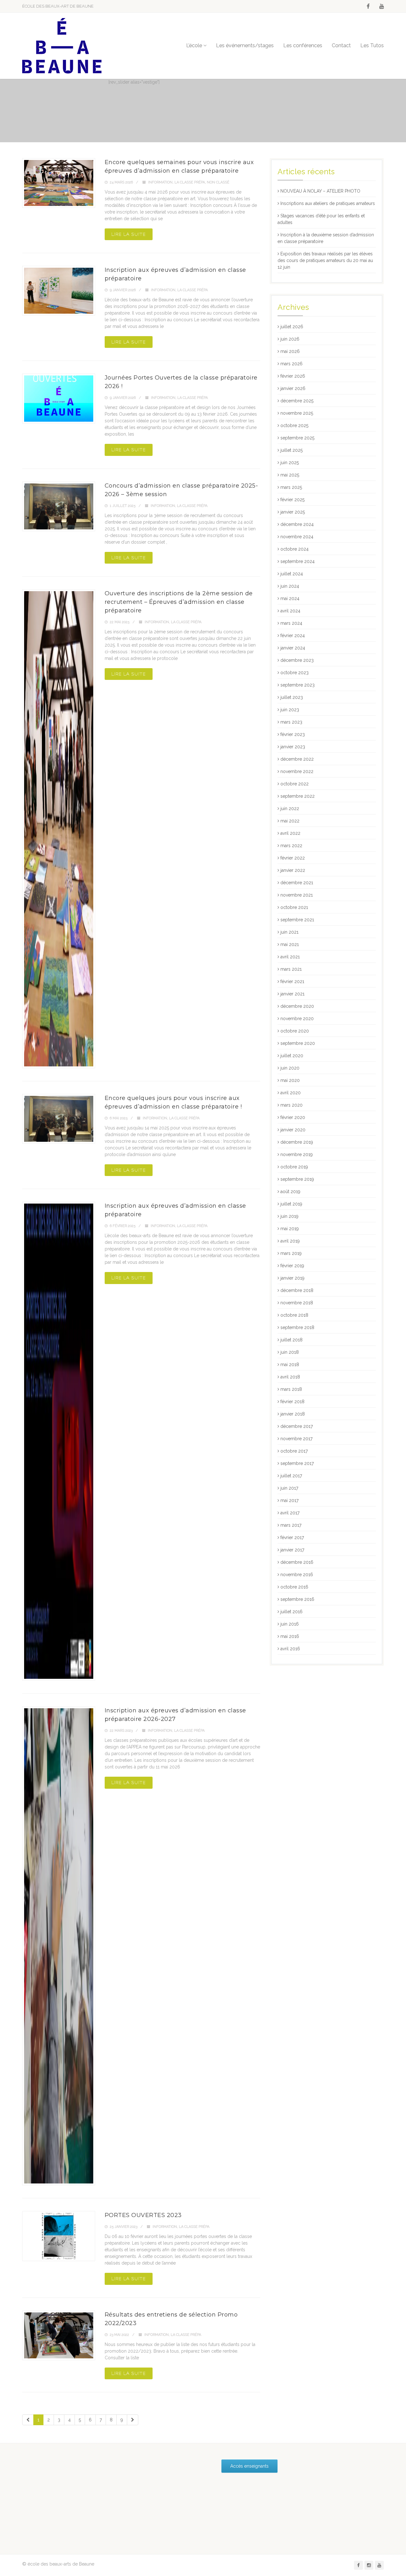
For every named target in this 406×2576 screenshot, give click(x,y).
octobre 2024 (295, 549)
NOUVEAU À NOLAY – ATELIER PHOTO (320, 191)
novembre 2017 (296, 1439)
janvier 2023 (293, 747)
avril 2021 (290, 957)
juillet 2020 (292, 1056)
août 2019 (290, 1192)
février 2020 (293, 1117)
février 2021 (292, 981)
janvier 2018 (293, 1414)
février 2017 (292, 1537)
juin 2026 (290, 339)
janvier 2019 (292, 1278)
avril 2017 (290, 1513)
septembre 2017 (297, 1463)
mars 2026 (291, 364)
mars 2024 (291, 623)
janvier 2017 (292, 1550)
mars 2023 (291, 722)
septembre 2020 (298, 1043)
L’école (194, 45)
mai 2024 (290, 598)
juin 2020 (290, 1068)
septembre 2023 (298, 685)
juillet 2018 (291, 1340)
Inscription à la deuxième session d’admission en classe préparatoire (326, 238)
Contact (341, 45)
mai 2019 (290, 1229)
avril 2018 (290, 1377)
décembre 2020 (297, 1006)
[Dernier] (133, 2420)
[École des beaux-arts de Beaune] (62, 46)
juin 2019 (289, 1216)
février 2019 (292, 1266)
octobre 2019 (294, 1167)
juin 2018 (290, 1352)
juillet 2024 (292, 574)
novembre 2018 (297, 1303)
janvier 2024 (293, 648)
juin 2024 (290, 586)
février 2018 (292, 1402)
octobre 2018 (294, 1315)
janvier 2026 (293, 388)
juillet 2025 (291, 450)
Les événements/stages (245, 45)
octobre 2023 (295, 673)
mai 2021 (290, 944)
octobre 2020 (295, 1031)
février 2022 (293, 858)
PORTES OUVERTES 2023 (143, 2215)
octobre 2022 (295, 784)
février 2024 (293, 636)
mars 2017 (291, 1525)
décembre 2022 (297, 759)
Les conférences (303, 45)
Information (160, 182)
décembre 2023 (297, 660)
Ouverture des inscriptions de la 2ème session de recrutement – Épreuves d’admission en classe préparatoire (179, 602)
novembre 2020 (297, 1019)
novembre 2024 (297, 537)
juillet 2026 (292, 327)
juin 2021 (289, 932)
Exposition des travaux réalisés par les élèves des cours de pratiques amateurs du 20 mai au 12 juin (325, 260)
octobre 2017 (294, 1451)
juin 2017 (289, 1488)
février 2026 (293, 376)
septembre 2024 (298, 561)
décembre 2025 (297, 401)
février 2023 (293, 734)
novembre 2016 (297, 1575)
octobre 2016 (294, 1587)
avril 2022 (290, 833)
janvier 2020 (293, 1130)
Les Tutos (372, 45)
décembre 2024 (297, 524)
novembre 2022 (297, 771)
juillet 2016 (291, 1612)
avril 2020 (291, 1093)
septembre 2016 (297, 1599)
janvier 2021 (292, 994)
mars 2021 (291, 969)
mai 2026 (290, 351)
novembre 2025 (297, 413)
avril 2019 (290, 1241)
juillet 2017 (291, 1476)
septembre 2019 (297, 1179)
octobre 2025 (294, 425)
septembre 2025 (297, 438)
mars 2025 (291, 487)
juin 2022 (290, 809)
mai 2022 (290, 821)
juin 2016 (290, 1624)
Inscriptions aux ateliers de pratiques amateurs (328, 203)
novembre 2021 (297, 895)
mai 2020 (290, 1080)
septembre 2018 (297, 1327)
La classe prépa (190, 182)
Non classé (218, 182)
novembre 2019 (297, 1154)
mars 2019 (291, 1253)
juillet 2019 (291, 1204)
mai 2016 (290, 1636)
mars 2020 (291, 1105)
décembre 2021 (297, 883)
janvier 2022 (293, 870)
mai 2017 (289, 1500)
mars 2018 (291, 1389)
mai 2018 (290, 1365)
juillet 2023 (292, 697)
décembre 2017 (297, 1426)
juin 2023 (290, 710)
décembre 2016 (297, 1562)
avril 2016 (290, 1649)
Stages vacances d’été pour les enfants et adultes (321, 219)
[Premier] (28, 2420)
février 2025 (292, 500)
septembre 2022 (298, 796)
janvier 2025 (293, 512)
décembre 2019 (297, 1142)
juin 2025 (290, 463)
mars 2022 (291, 846)
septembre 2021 (297, 920)
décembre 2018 (297, 1290)
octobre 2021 (294, 907)
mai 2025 (290, 475)
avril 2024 (290, 611)
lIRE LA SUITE (129, 234)
